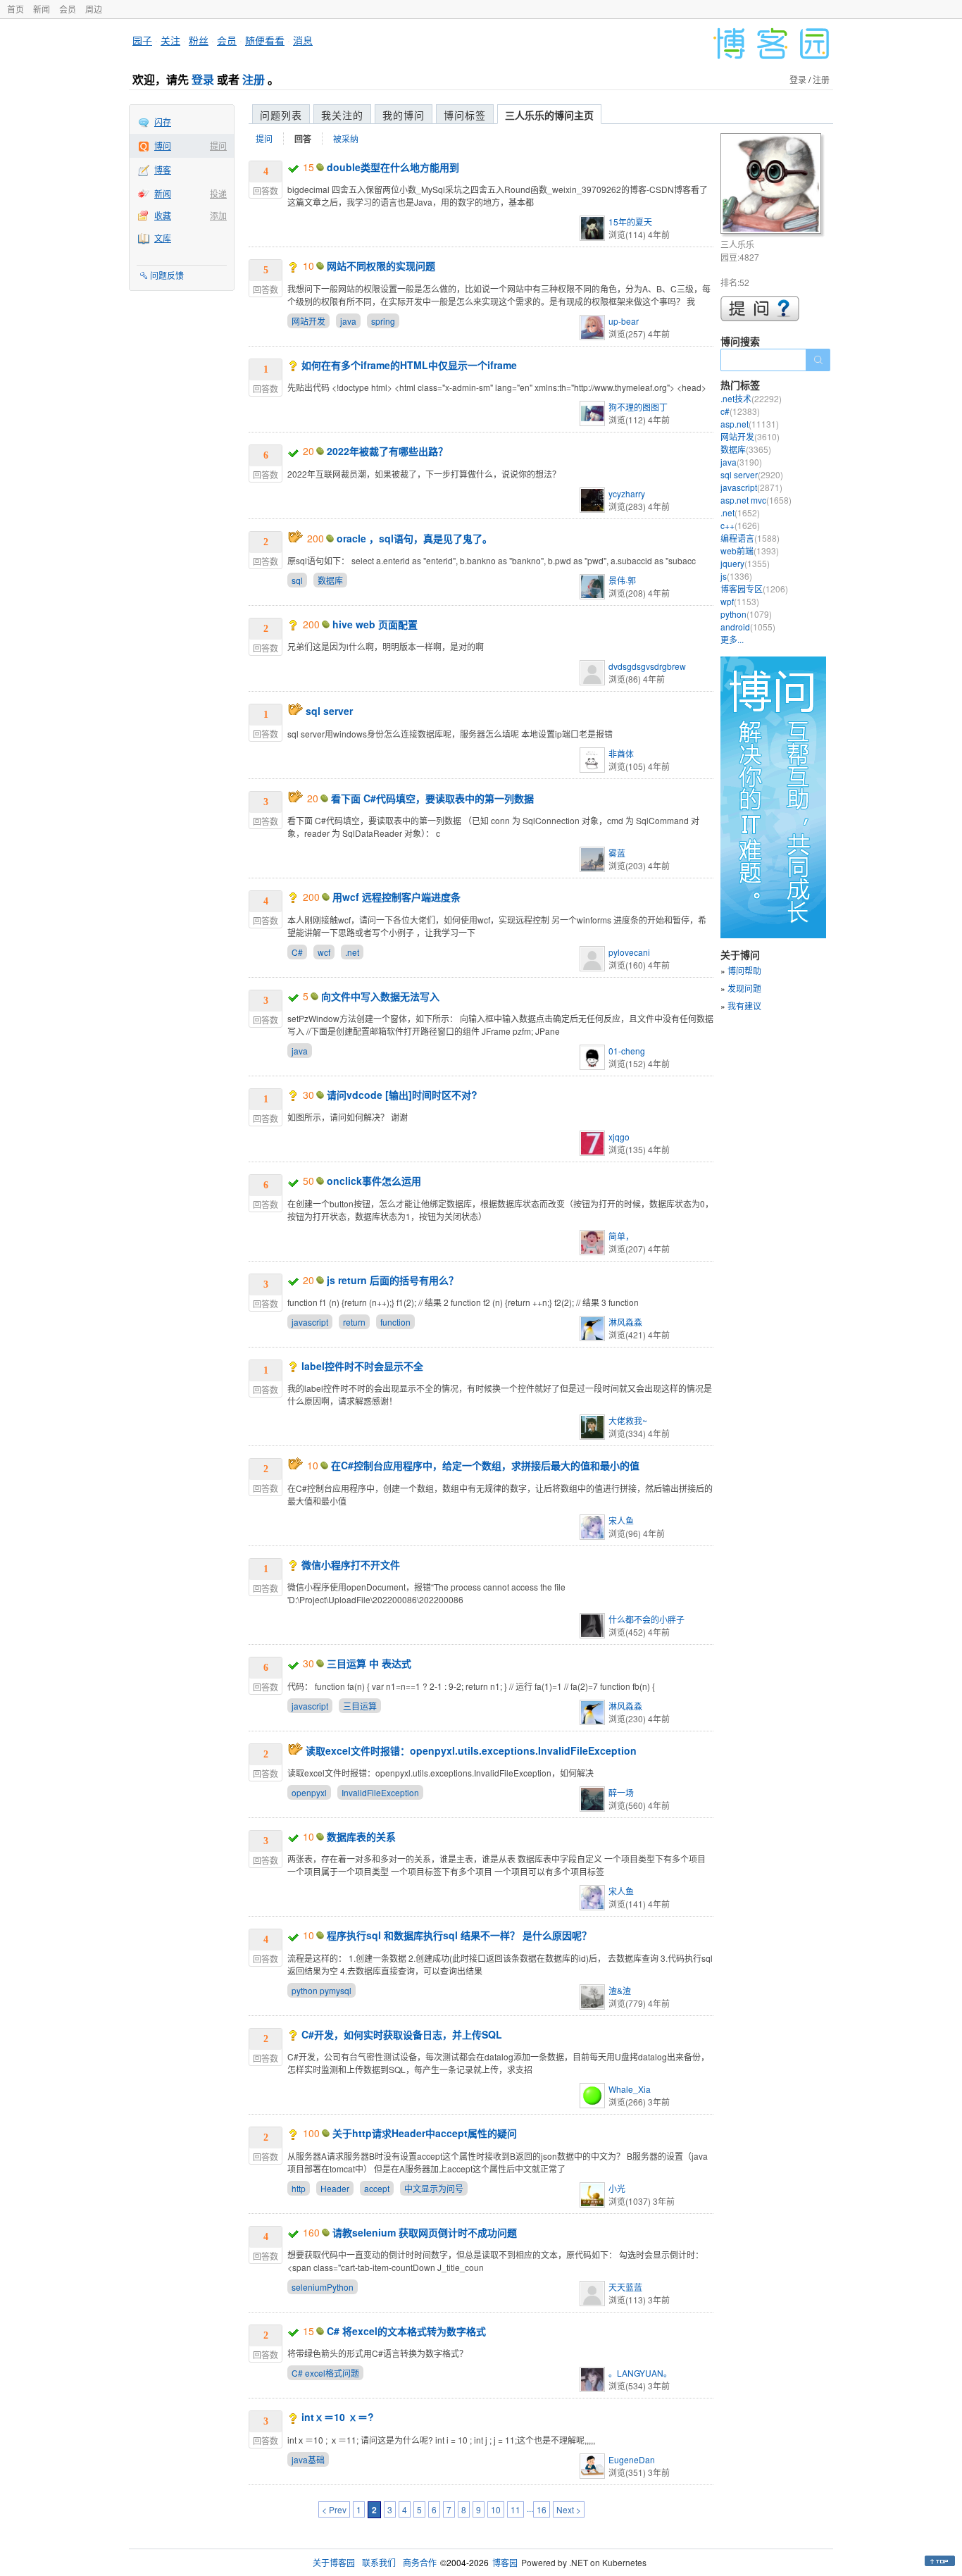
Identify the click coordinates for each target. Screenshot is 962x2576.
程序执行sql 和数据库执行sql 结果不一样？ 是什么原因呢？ (459, 1935)
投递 (218, 193)
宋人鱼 (621, 1520)
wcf (324, 952)
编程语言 (750, 538)
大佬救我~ (628, 1420)
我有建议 (744, 1006)
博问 (163, 145)
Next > (569, 2509)
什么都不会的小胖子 (646, 1619)
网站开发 (308, 321)
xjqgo (619, 1137)
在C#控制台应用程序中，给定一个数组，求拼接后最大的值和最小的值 (485, 1465)
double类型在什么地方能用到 (393, 167)
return (354, 1322)
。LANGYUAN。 (640, 2373)
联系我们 (379, 2562)
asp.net (750, 424)
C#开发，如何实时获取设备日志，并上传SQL (402, 2034)
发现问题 (744, 988)
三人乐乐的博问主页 (549, 115)
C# (297, 952)
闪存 (163, 122)
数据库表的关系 (361, 1836)
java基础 (308, 2459)
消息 (303, 40)
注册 (254, 79)
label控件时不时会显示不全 (362, 1366)
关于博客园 (334, 2562)
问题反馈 (167, 275)
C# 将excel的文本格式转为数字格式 (406, 2331)
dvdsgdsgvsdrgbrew (647, 666)
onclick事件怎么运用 (374, 1181)
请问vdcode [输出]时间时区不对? (402, 1095)
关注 (170, 40)
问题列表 (281, 115)
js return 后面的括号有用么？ (393, 1280)
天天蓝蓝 (625, 2287)
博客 (163, 169)
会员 (68, 9)
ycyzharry (627, 493)
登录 (203, 79)
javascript (310, 1322)
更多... (732, 639)
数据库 (330, 580)
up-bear (624, 321)
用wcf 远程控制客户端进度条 (396, 897)
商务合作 (420, 2562)
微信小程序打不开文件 (351, 1564)
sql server (329, 711)
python (746, 614)
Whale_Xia (630, 2089)
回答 (303, 139)
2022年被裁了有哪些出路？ (387, 451)
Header (335, 2188)
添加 (218, 215)
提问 (218, 145)
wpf (740, 601)
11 (516, 2509)
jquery (745, 563)
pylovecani (629, 952)
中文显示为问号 (434, 2188)
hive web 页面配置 (375, 624)
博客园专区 (754, 589)
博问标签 (465, 115)
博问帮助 (744, 970)
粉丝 (199, 40)
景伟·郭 (622, 580)
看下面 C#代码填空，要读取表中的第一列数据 (432, 798)
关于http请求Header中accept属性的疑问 (425, 2133)
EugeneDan (632, 2459)
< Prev (334, 2509)
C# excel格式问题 (325, 2373)
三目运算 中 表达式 (369, 1663)
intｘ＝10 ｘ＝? (338, 2417)
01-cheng (627, 1051)
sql (297, 580)
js (736, 576)
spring (383, 321)
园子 (142, 40)
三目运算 (360, 1706)
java (348, 321)
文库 (163, 238)
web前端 (750, 550)
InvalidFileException (380, 1792)
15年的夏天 (630, 222)
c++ (740, 525)
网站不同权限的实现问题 (381, 266)
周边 (94, 9)
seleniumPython (323, 2287)
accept (377, 2188)
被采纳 (346, 138)
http (299, 2188)
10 (496, 2509)
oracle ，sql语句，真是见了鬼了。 (414, 538)
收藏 (163, 215)
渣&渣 (620, 1990)
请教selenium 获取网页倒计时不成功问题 (425, 2232)
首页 (15, 9)
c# (740, 411)
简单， (621, 1236)
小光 (617, 2188)
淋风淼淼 (625, 1322)
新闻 (42, 9)
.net (352, 952)
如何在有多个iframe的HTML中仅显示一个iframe (409, 365)
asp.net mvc (756, 500)
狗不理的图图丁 (638, 407)
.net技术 (751, 398)
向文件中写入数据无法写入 (380, 996)
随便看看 (265, 40)
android (748, 627)
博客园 (505, 2562)
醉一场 (621, 1792)
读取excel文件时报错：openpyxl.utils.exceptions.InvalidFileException (471, 1750)
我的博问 (404, 115)
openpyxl (309, 1792)
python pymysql (321, 1990)
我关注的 (342, 115)
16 (542, 2509)
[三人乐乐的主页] (773, 186)
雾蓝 (617, 853)
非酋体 (621, 753)
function (395, 1322)
